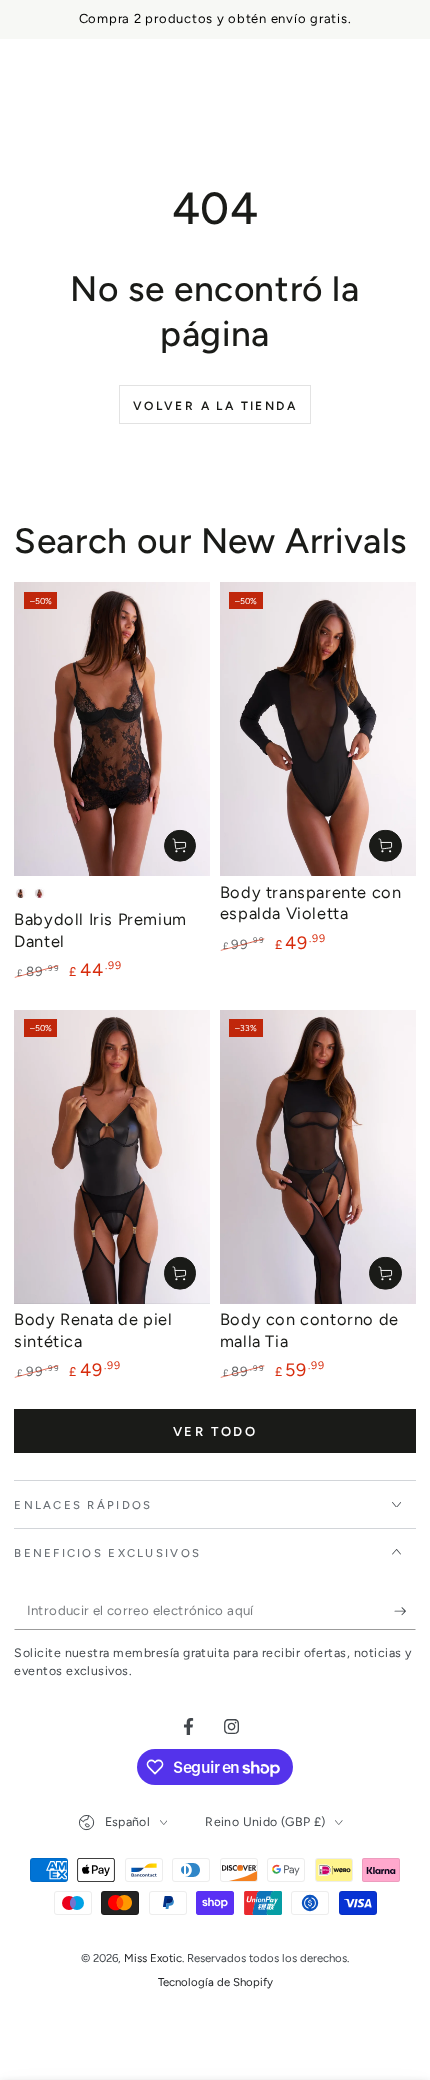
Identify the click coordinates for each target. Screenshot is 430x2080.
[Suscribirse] (405, 1611)
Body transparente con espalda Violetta (311, 902)
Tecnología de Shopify (215, 1982)
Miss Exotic (153, 1958)
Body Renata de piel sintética (93, 1329)
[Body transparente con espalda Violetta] (318, 729)
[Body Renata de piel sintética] (112, 1157)
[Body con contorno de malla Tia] (318, 1157)
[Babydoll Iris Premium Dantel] (112, 729)
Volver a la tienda (215, 406)
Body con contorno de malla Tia (309, 1329)
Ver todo (215, 1431)
